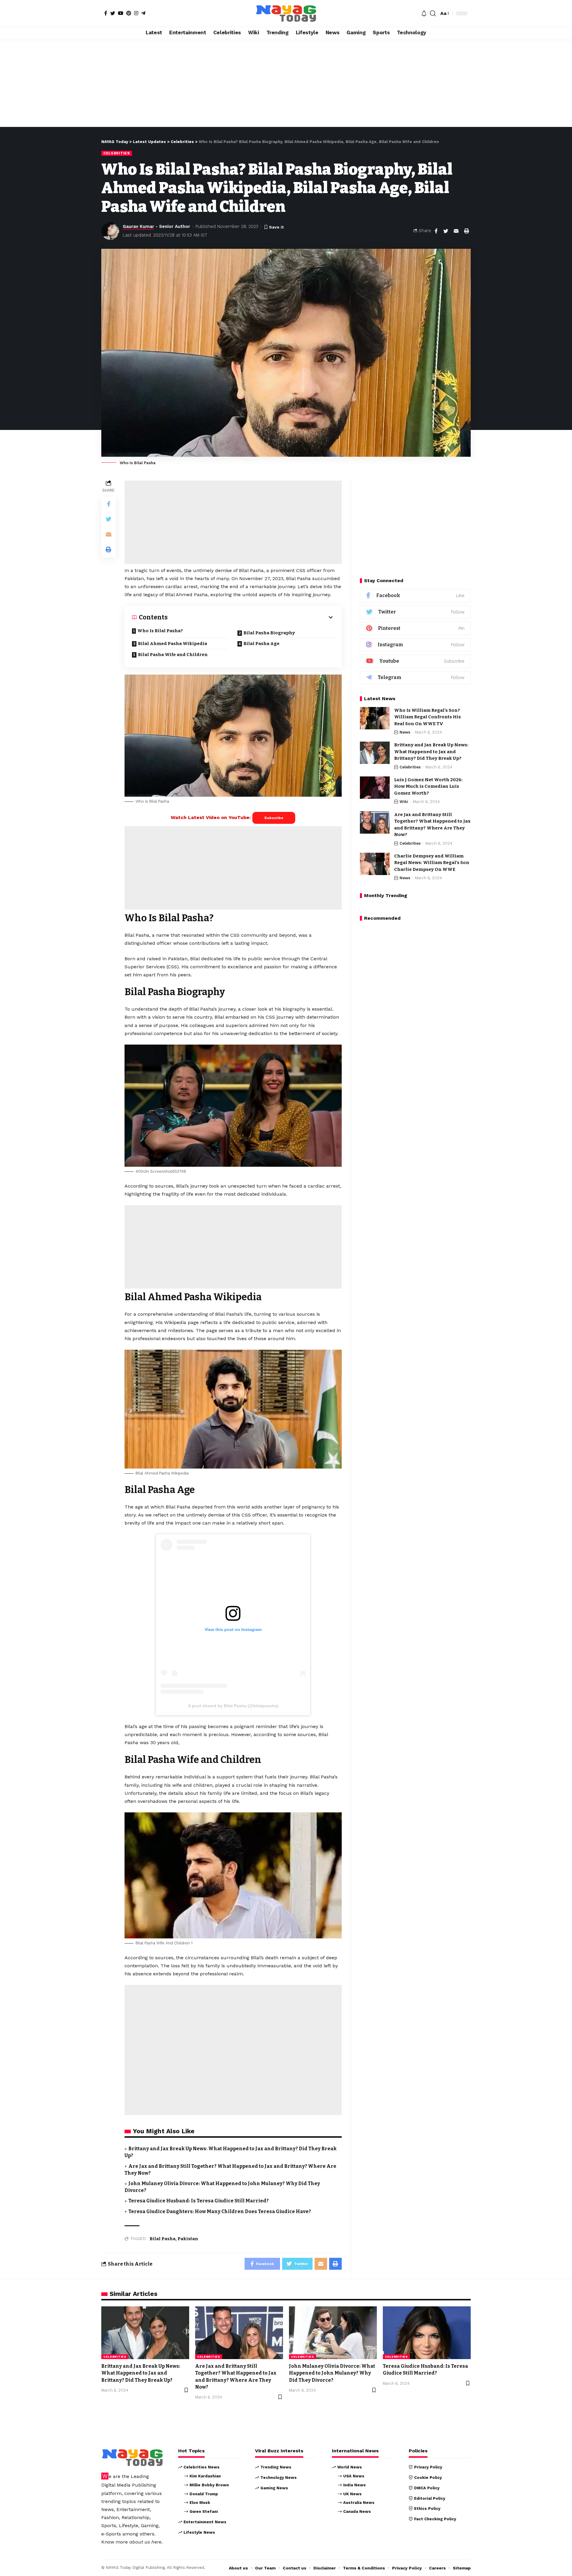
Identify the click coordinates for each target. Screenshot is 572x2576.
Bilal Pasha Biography (269, 633)
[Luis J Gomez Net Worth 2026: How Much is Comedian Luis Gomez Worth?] (375, 788)
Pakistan (188, 2239)
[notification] (424, 13)
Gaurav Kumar (138, 226)
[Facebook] (106, 13)
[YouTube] (121, 13)
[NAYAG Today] (286, 13)
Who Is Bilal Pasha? (160, 631)
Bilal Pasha (163, 2239)
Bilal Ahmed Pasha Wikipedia (172, 644)
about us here (145, 2542)
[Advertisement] (286, 83)
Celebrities (117, 153)
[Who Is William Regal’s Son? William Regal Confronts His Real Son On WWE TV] (375, 718)
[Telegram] (143, 13)
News (405, 732)
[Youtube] (415, 661)
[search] (433, 13)
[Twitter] (113, 13)
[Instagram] (136, 13)
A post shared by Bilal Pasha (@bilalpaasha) (233, 1706)
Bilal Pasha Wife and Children (173, 655)
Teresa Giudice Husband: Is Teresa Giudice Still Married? (199, 2201)
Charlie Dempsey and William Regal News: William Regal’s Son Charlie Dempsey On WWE (432, 863)
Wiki (404, 802)
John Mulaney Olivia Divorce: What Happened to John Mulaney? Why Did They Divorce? (332, 2373)
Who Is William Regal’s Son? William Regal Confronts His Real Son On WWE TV (428, 717)
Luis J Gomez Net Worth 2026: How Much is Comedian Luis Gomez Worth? (428, 786)
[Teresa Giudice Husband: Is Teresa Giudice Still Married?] (427, 2333)
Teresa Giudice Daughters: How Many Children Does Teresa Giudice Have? (220, 2211)
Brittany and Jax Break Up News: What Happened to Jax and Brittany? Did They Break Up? (431, 752)
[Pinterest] (129, 13)
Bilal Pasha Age (261, 644)
